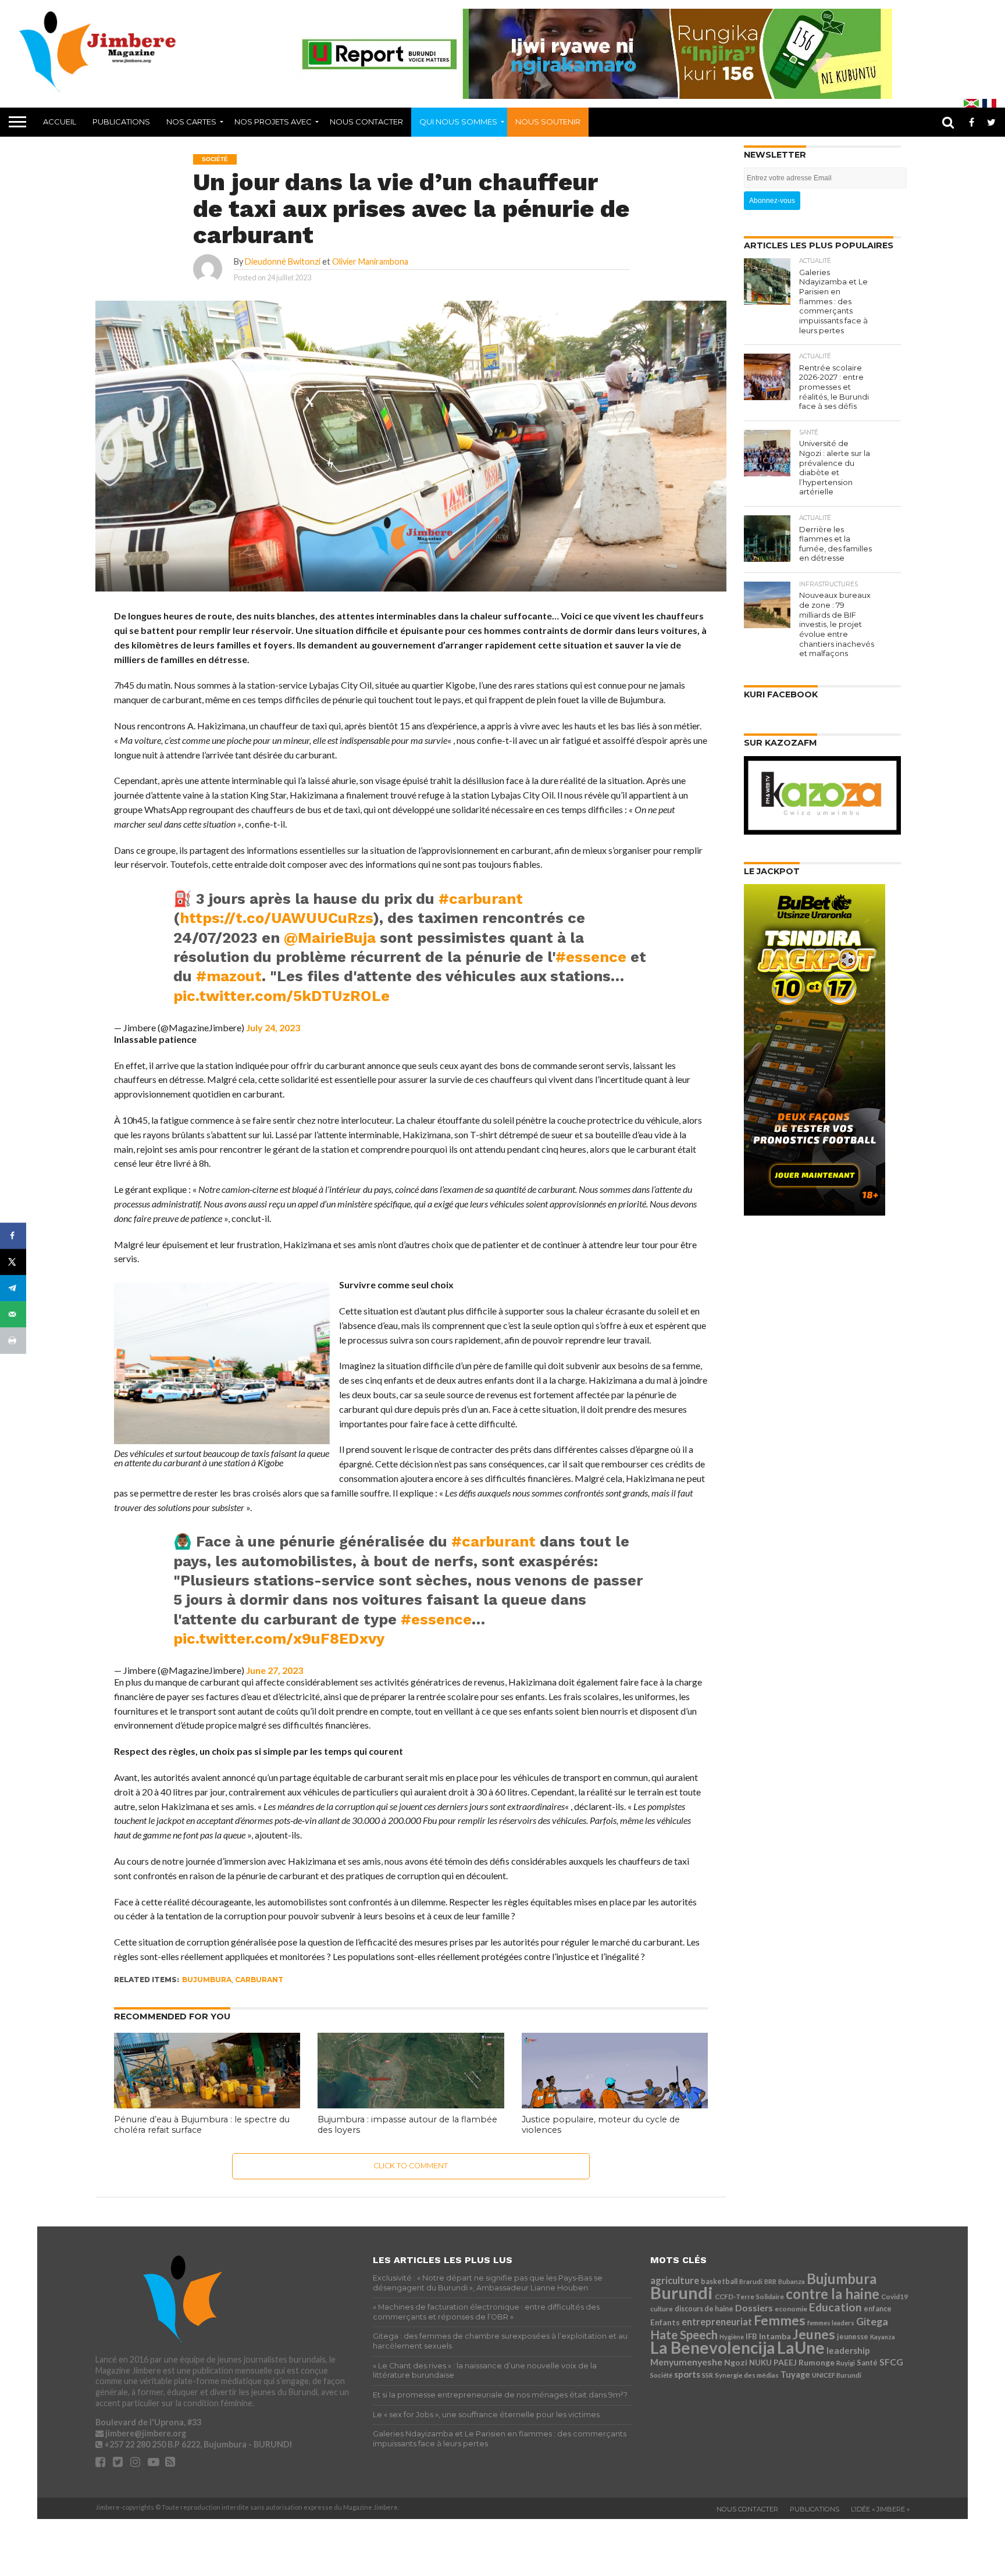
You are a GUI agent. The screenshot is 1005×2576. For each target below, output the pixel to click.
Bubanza (792, 2281)
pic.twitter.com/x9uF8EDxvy (279, 1638)
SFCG (891, 2362)
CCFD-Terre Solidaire (749, 2297)
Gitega (872, 2321)
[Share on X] (13, 1262)
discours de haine (704, 2309)
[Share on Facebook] (13, 1236)
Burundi (682, 2292)
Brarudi (751, 2281)
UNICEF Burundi (837, 2375)
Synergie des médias (747, 2375)
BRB (770, 2281)
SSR (708, 2375)
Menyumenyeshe (686, 2362)
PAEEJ (785, 2362)
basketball (719, 2281)
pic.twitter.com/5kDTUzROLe (281, 996)
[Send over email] (13, 1314)
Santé (867, 2363)
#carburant (481, 899)
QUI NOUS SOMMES (458, 122)
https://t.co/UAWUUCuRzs (277, 918)
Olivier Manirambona (370, 261)
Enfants (665, 2322)
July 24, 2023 (273, 1027)
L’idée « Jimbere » (880, 2509)
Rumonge (817, 2362)
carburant (259, 1980)
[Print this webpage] (13, 1340)
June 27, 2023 (275, 1670)
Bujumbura (207, 1980)
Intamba (775, 2336)
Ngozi (736, 2362)
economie (791, 2309)
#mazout (229, 976)
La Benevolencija (713, 2347)
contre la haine (833, 2294)
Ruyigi (846, 2363)
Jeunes (814, 2334)
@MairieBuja (330, 938)
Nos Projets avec (273, 122)
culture (662, 2309)
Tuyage (795, 2374)
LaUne (801, 2347)
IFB (751, 2336)
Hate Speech (684, 2335)
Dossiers (754, 2308)
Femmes (780, 2320)
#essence (591, 957)
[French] (989, 103)
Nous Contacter (366, 122)
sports (687, 2374)
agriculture (675, 2280)
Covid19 (894, 2297)
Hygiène (732, 2337)
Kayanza (883, 2337)
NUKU (760, 2363)
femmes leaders (831, 2323)
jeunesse (853, 2337)
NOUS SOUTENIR (548, 122)
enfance (878, 2309)
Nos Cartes (191, 122)
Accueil (60, 122)
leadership (848, 2350)
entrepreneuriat (717, 2322)
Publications (121, 122)
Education (835, 2307)
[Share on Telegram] (13, 1288)
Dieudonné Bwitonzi (283, 261)
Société (661, 2375)
